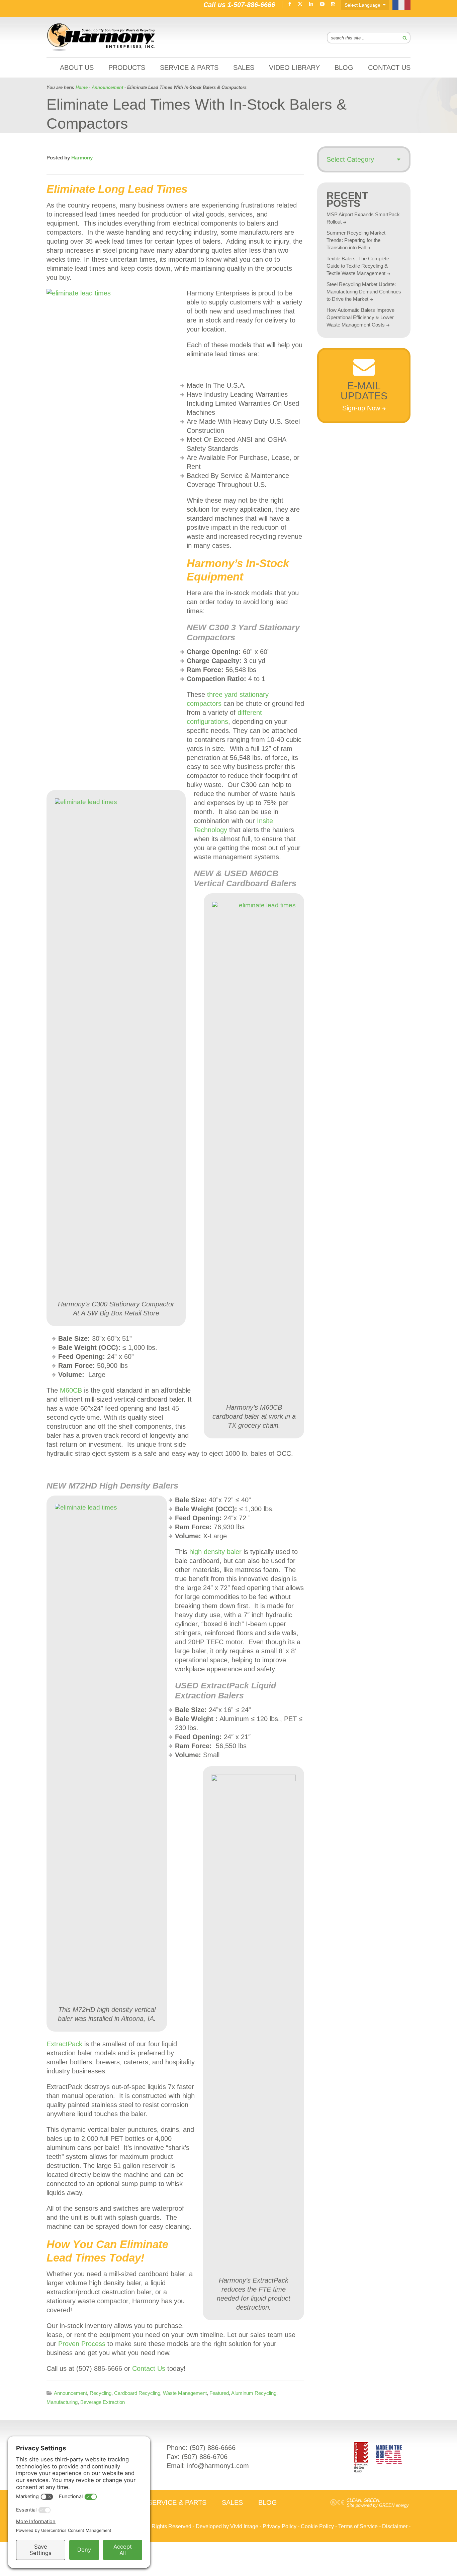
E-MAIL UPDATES (364, 391)
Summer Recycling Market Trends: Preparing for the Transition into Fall (356, 240)
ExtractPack (64, 2044)
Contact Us (149, 2368)
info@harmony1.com (218, 2466)
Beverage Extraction (103, 2402)
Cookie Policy (317, 2526)
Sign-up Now (361, 408)
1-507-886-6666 (251, 5)
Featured (219, 2393)
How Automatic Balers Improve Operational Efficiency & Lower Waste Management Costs (360, 317)
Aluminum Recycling (254, 2393)
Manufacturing (62, 2402)
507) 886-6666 (214, 2448)
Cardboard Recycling (137, 2393)
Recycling (101, 2393)
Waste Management (185, 2393)
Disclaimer (395, 2526)
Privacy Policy (280, 2526)
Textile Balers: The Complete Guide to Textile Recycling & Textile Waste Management (358, 266)
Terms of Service (358, 2526)
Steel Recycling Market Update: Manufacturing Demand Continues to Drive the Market (364, 292)
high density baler (215, 1552)
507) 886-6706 (206, 2457)
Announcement (70, 2393)
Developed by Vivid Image (227, 2526)
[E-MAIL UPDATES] (364, 374)
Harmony (101, 37)
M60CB (71, 1390)
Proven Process (82, 2344)
